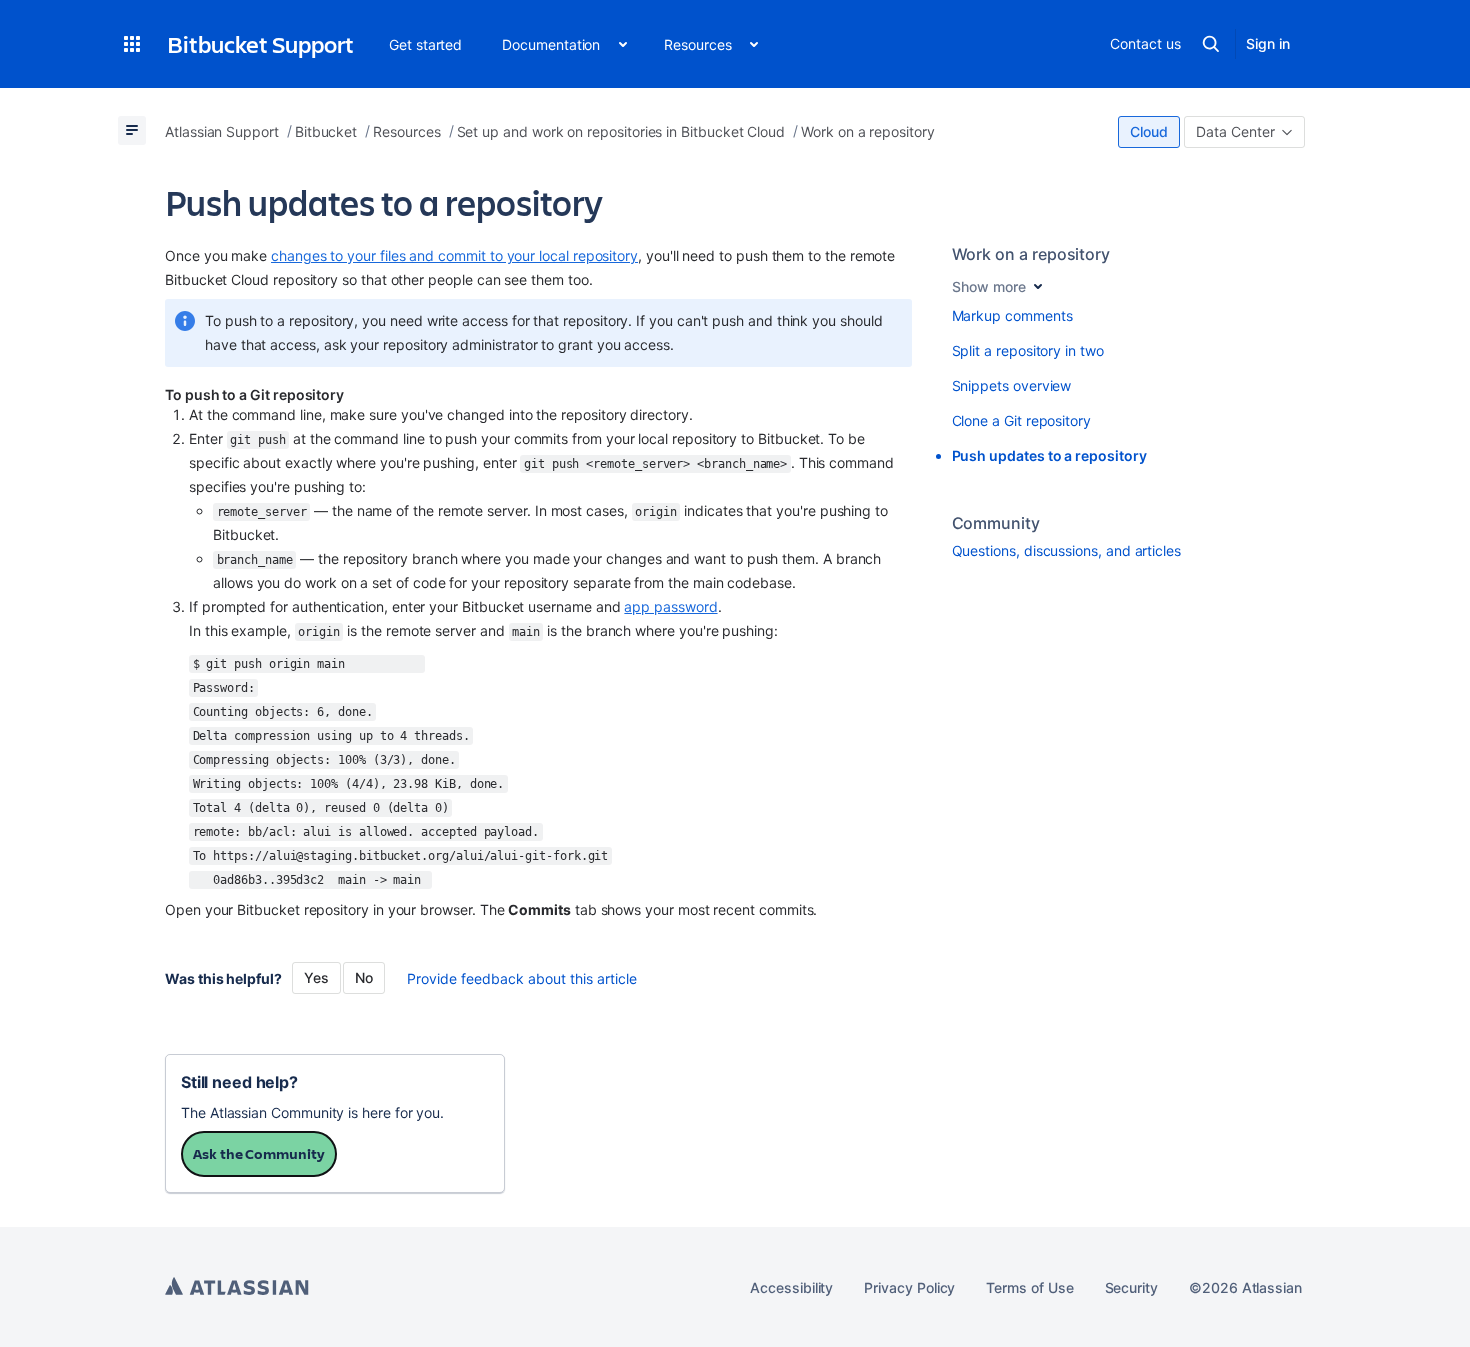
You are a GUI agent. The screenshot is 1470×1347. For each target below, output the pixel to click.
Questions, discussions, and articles (1066, 550)
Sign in (1268, 43)
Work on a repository (1031, 254)
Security (1131, 1287)
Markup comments (1012, 315)
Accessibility (791, 1287)
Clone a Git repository (1021, 420)
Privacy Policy (909, 1287)
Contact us (1145, 43)
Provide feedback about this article (522, 978)
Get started (425, 44)
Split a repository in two (1028, 350)
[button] (132, 44)
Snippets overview (1012, 385)
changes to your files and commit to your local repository (454, 255)
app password (670, 606)
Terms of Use (1029, 1287)
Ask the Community (259, 1153)
